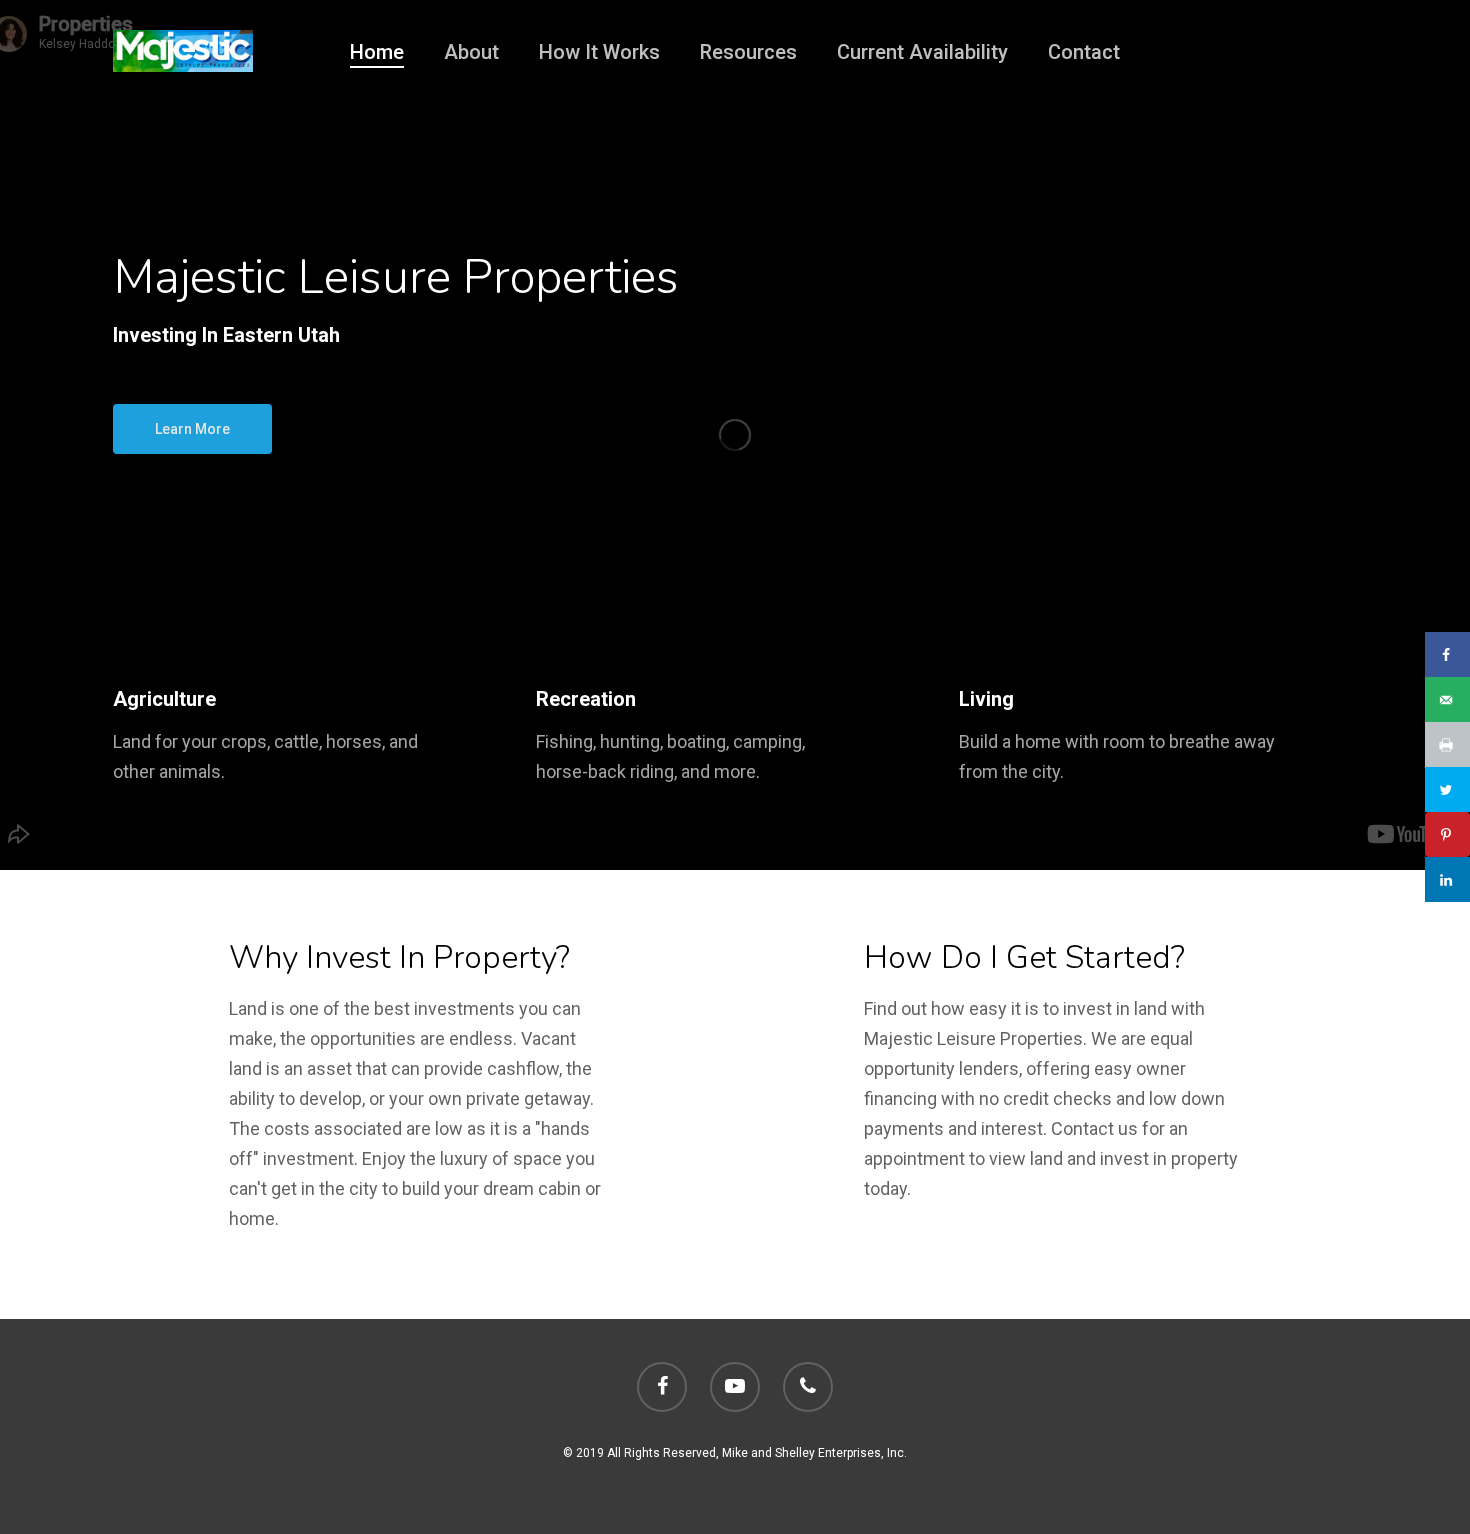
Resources (748, 52)
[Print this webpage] (1447, 744)
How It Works (599, 52)
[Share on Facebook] (1447, 654)
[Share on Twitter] (1447, 789)
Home (377, 52)
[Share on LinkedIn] (1447, 879)
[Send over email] (1447, 699)
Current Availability (922, 52)
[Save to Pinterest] (1447, 834)
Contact (1084, 52)
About (471, 52)
